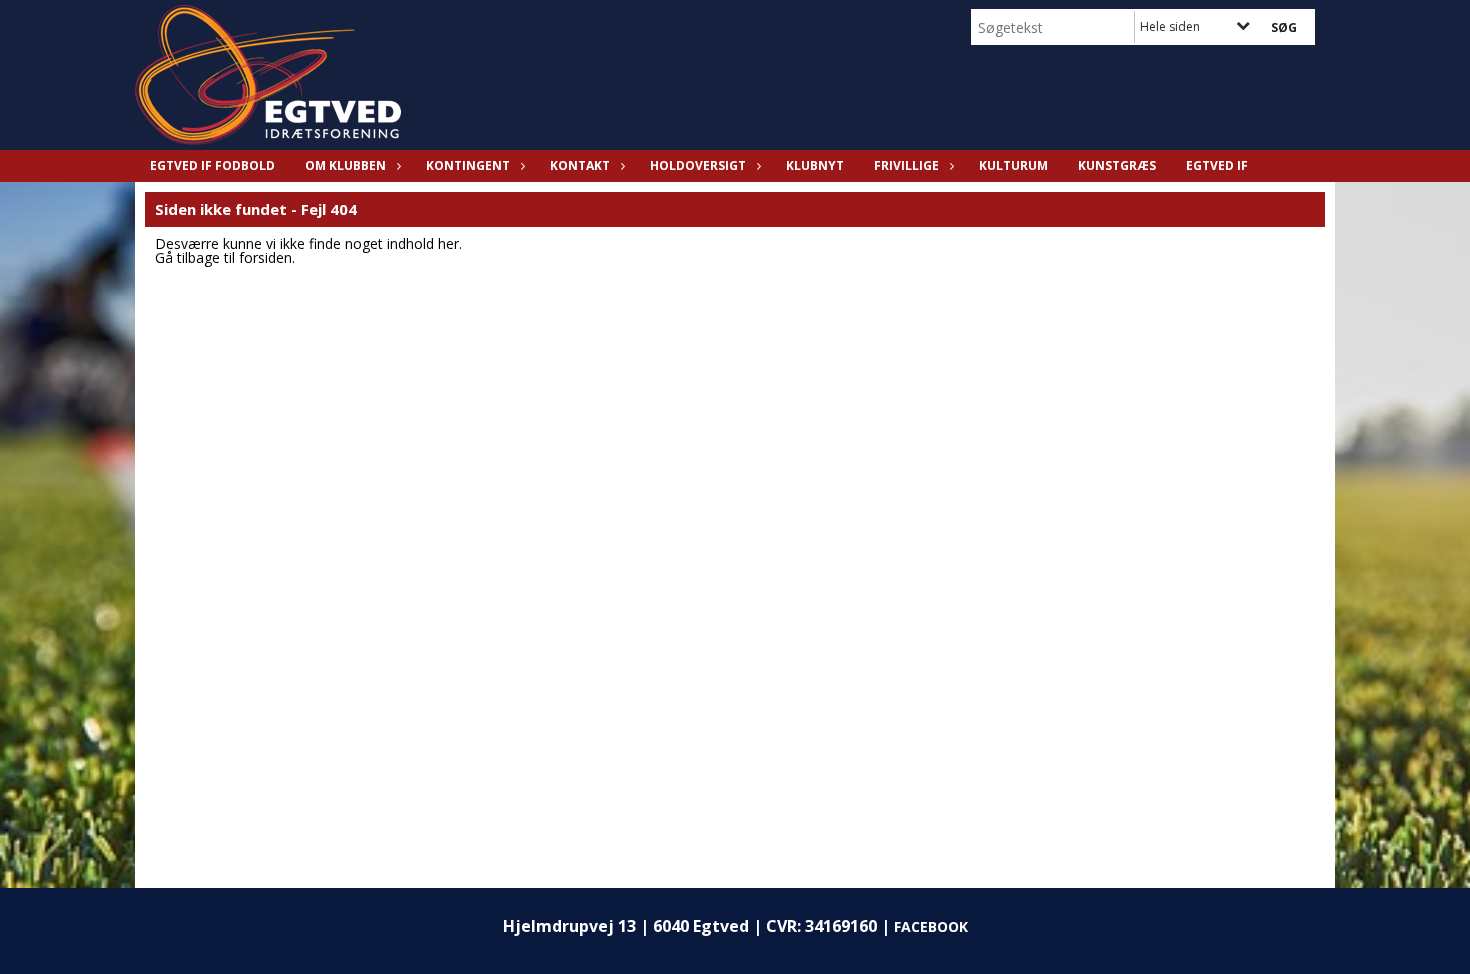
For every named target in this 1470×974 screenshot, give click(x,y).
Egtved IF (1217, 165)
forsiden (265, 257)
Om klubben (345, 165)
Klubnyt (815, 165)
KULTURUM (1013, 165)
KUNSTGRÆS (1117, 165)
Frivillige (906, 165)
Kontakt (580, 165)
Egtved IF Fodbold (212, 165)
